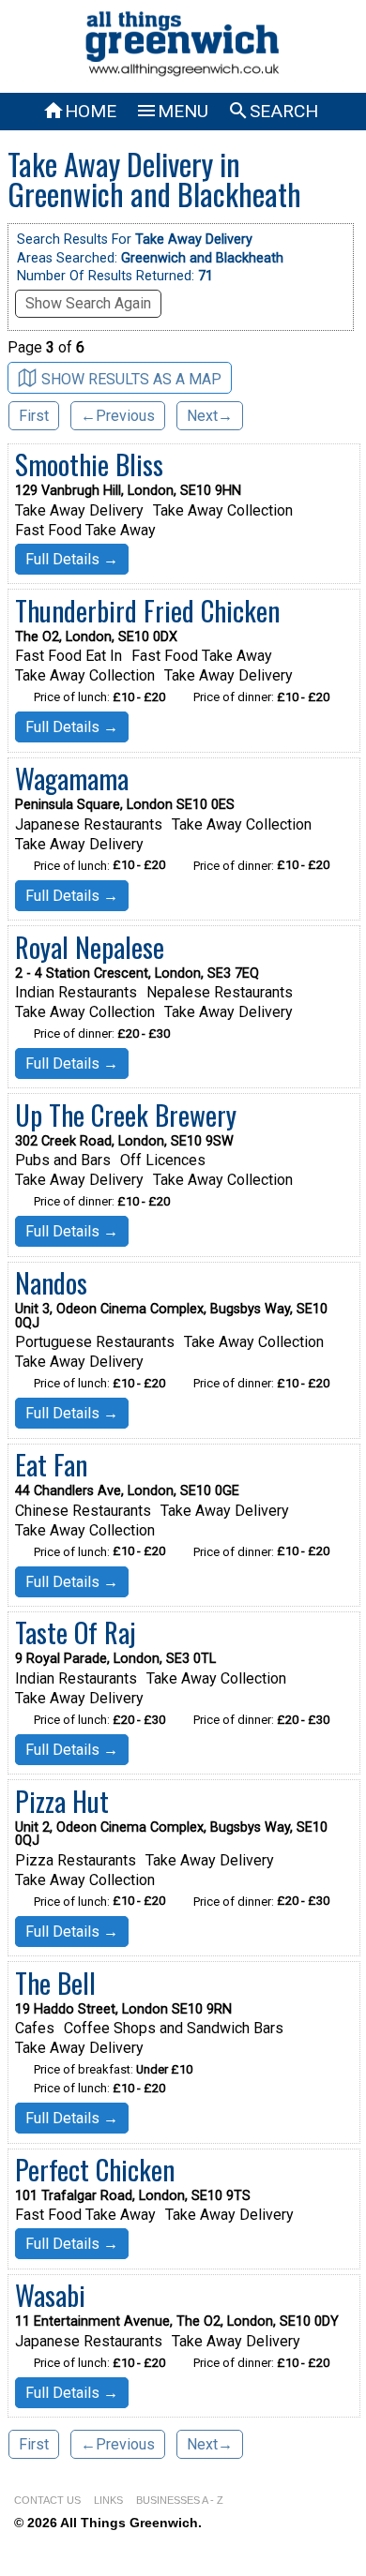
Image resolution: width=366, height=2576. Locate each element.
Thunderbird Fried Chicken (147, 610)
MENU (172, 111)
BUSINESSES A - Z (180, 2500)
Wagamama (72, 778)
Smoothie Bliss (89, 464)
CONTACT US (47, 2500)
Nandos (51, 1282)
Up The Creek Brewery (126, 1115)
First (34, 416)
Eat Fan (51, 1464)
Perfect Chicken (95, 2169)
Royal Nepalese (90, 947)
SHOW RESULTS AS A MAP (131, 379)
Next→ (210, 416)
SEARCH (273, 111)
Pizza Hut (62, 1801)
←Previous (118, 416)
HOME (79, 111)
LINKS (108, 2500)
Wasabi (50, 2295)
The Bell (55, 1983)
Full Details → (72, 559)
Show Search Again (88, 303)
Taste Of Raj (76, 1632)
